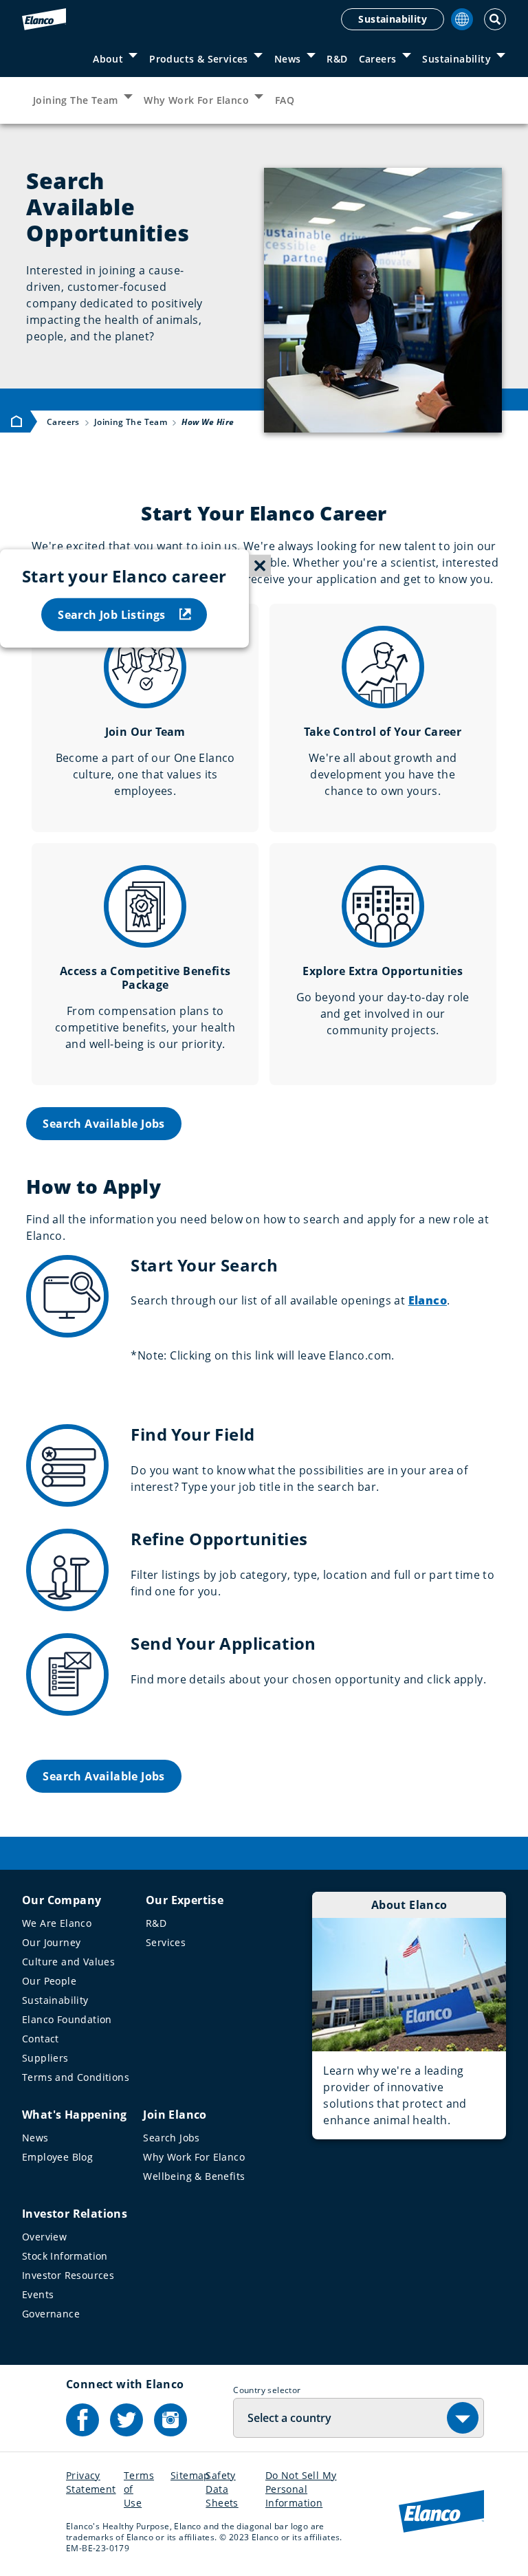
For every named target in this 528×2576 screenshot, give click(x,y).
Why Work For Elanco (196, 100)
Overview (44, 2237)
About (108, 59)
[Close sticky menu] (260, 566)
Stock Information (65, 2256)
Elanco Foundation (67, 2019)
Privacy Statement (91, 2482)
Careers (378, 59)
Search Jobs (171, 2138)
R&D (337, 59)
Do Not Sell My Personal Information (301, 2489)
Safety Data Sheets (222, 2489)
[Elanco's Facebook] (82, 2420)
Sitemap (190, 2475)
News (288, 59)
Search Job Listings (112, 614)
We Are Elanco (57, 1923)
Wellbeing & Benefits (194, 2176)
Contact (41, 2039)
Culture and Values (68, 1962)
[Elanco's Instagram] (170, 2420)
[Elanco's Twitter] (126, 2420)
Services (166, 1942)
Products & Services (199, 59)
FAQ (285, 100)
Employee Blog (57, 2157)
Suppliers (45, 2058)
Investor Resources (68, 2275)
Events (38, 2294)
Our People (49, 1981)
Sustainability (393, 19)
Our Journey (51, 1942)
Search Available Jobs (103, 1124)
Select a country (289, 2418)
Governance (51, 2314)
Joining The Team (75, 100)
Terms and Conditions (76, 2077)
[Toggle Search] (495, 19)
